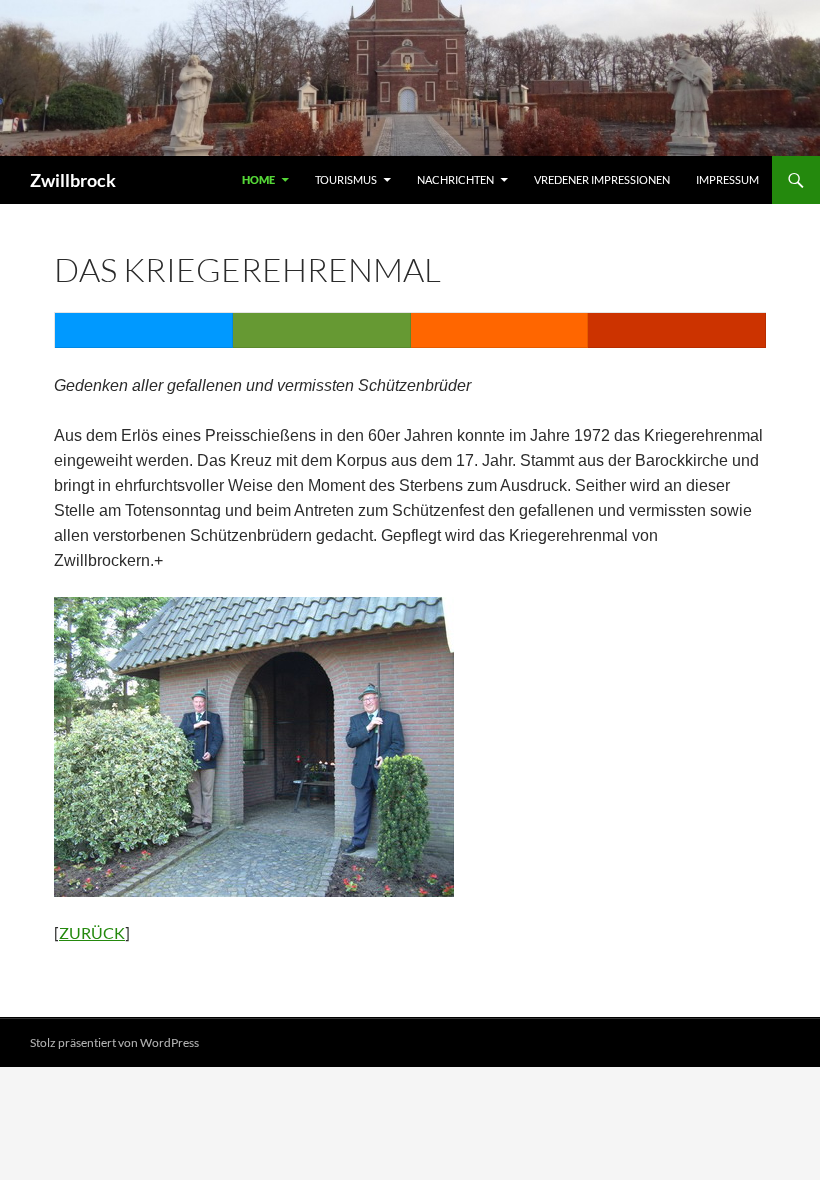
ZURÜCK (92, 932)
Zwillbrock (73, 180)
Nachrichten (455, 179)
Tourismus (346, 179)
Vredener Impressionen (602, 179)
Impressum (727, 179)
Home (258, 179)
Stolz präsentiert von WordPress (114, 1042)
